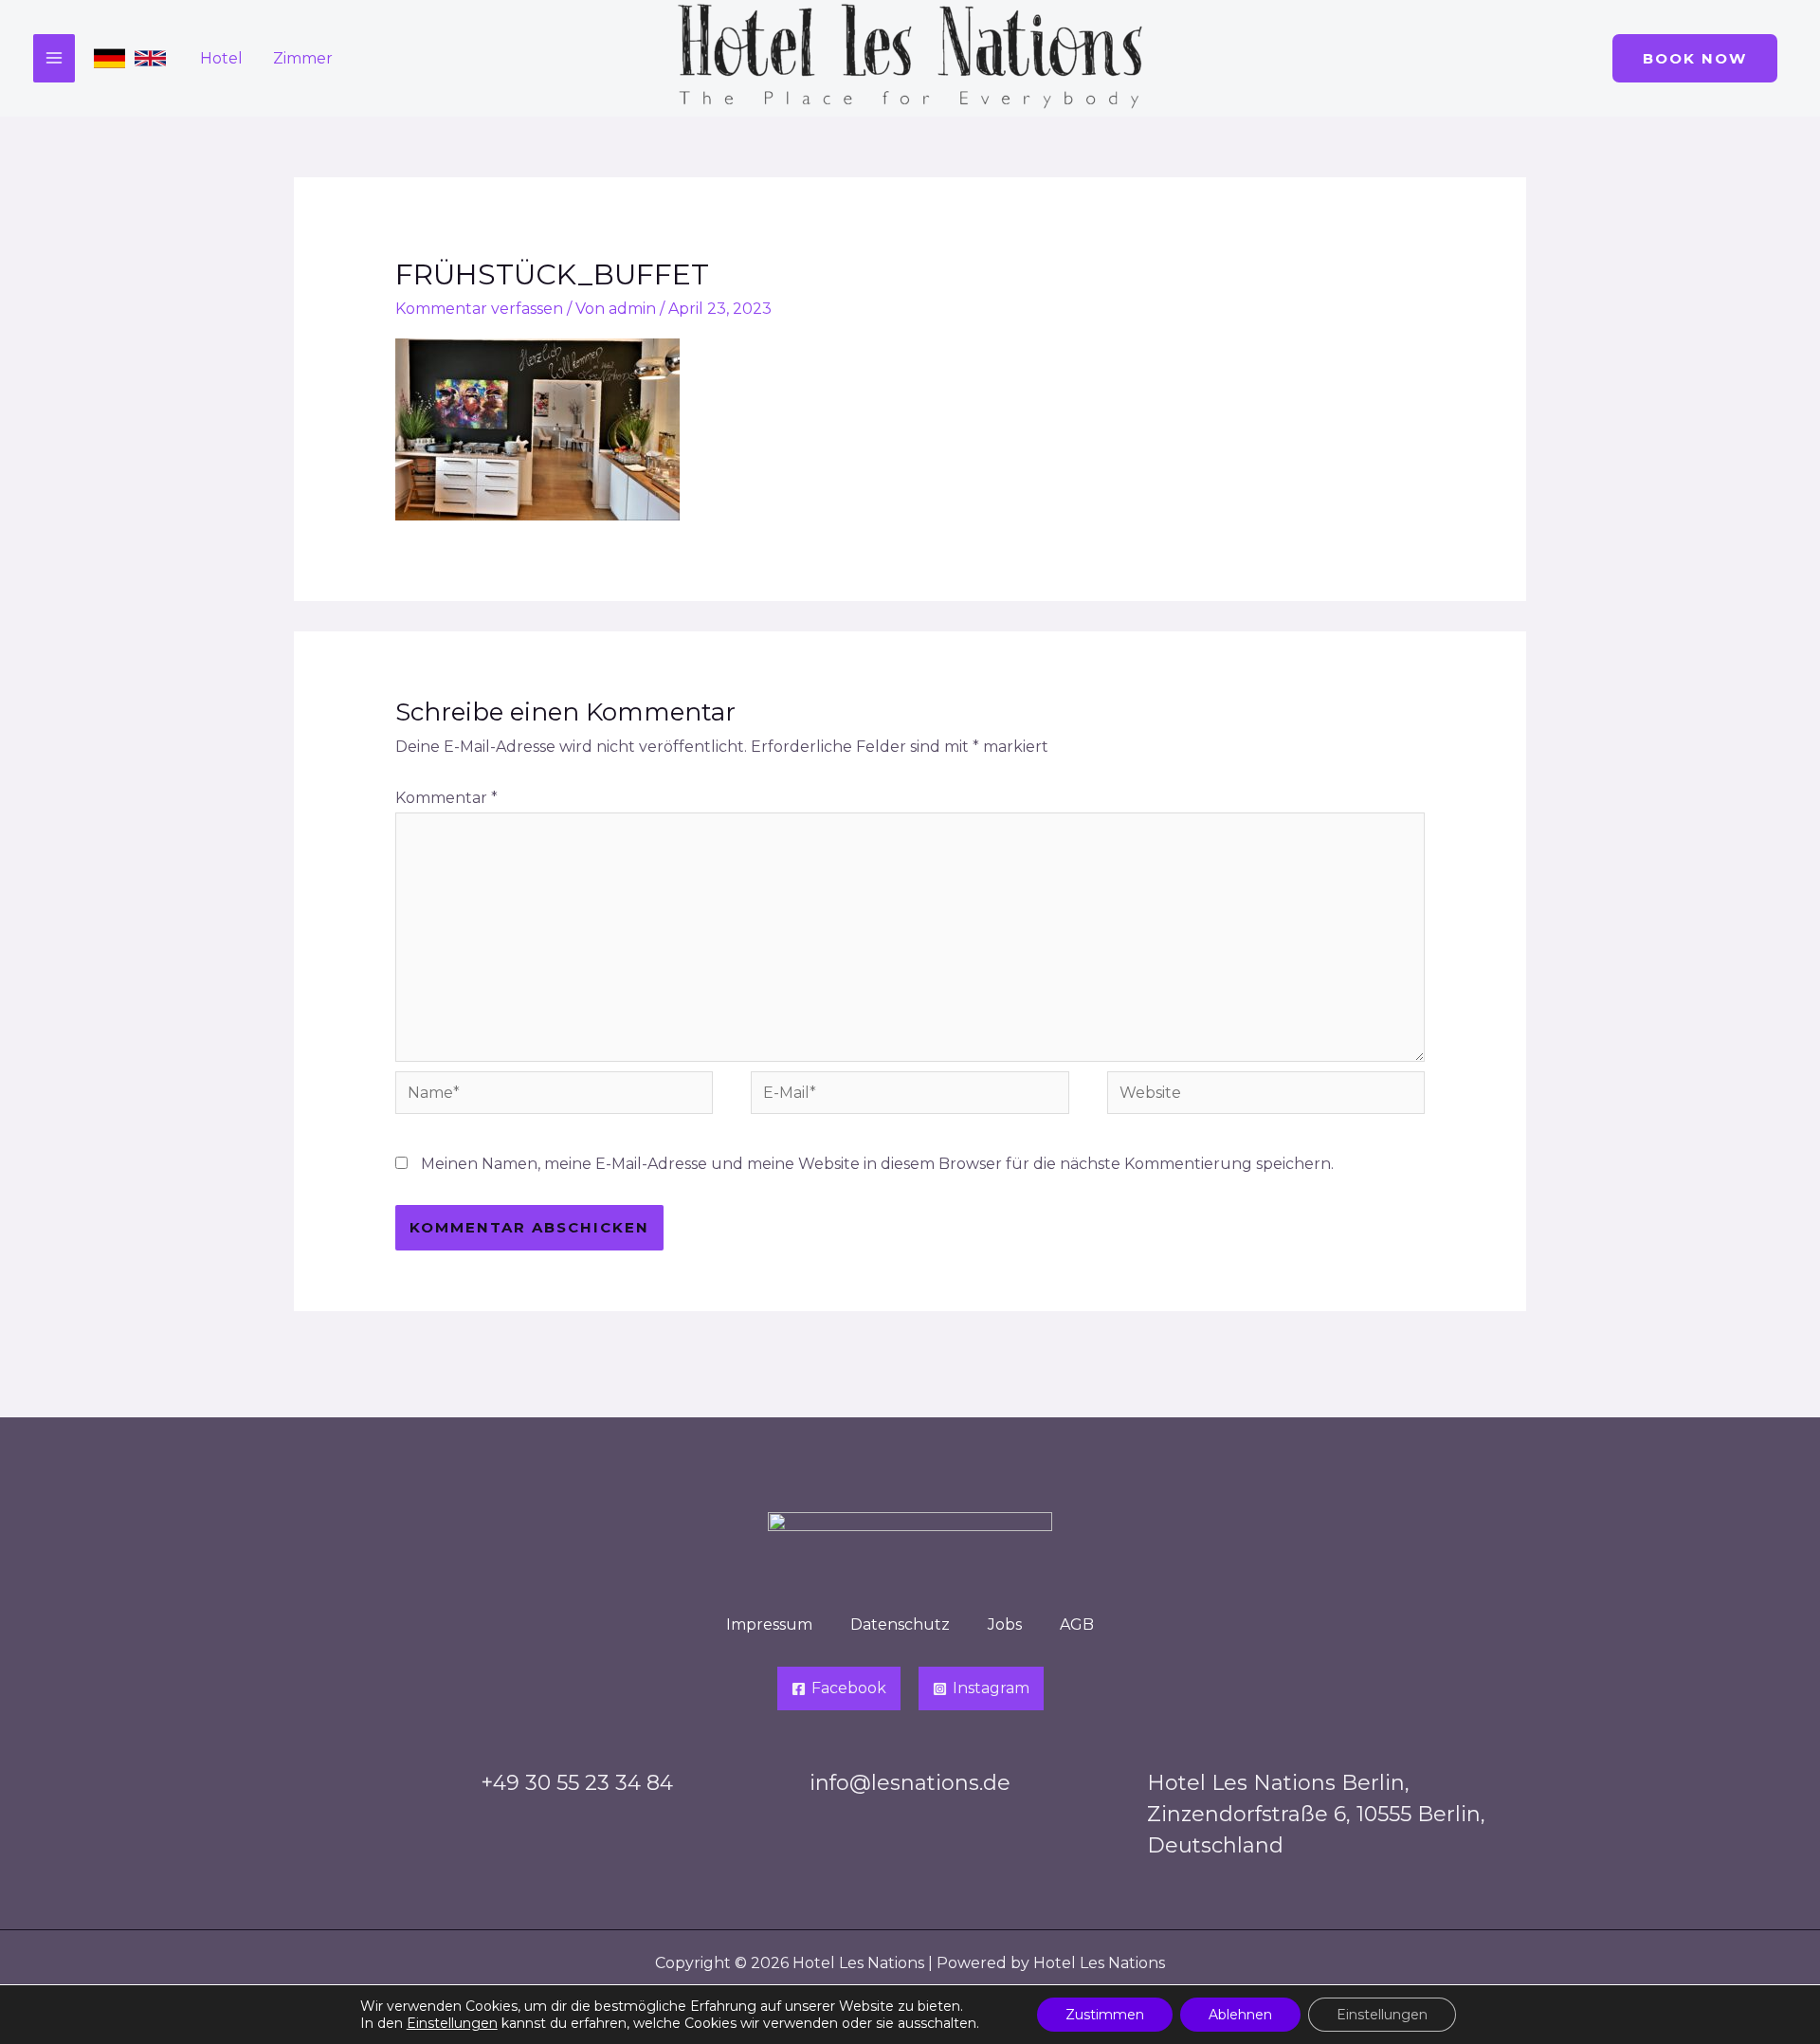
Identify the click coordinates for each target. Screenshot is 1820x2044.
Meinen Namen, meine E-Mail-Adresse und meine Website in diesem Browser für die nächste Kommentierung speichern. (877, 1164)
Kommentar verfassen (479, 309)
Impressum (769, 1624)
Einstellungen (452, 2023)
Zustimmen (1105, 2015)
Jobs (1005, 1624)
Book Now (1695, 58)
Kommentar (446, 798)
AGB (1077, 1624)
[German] (109, 58)
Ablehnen (1240, 2015)
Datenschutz (900, 1624)
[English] (150, 58)
